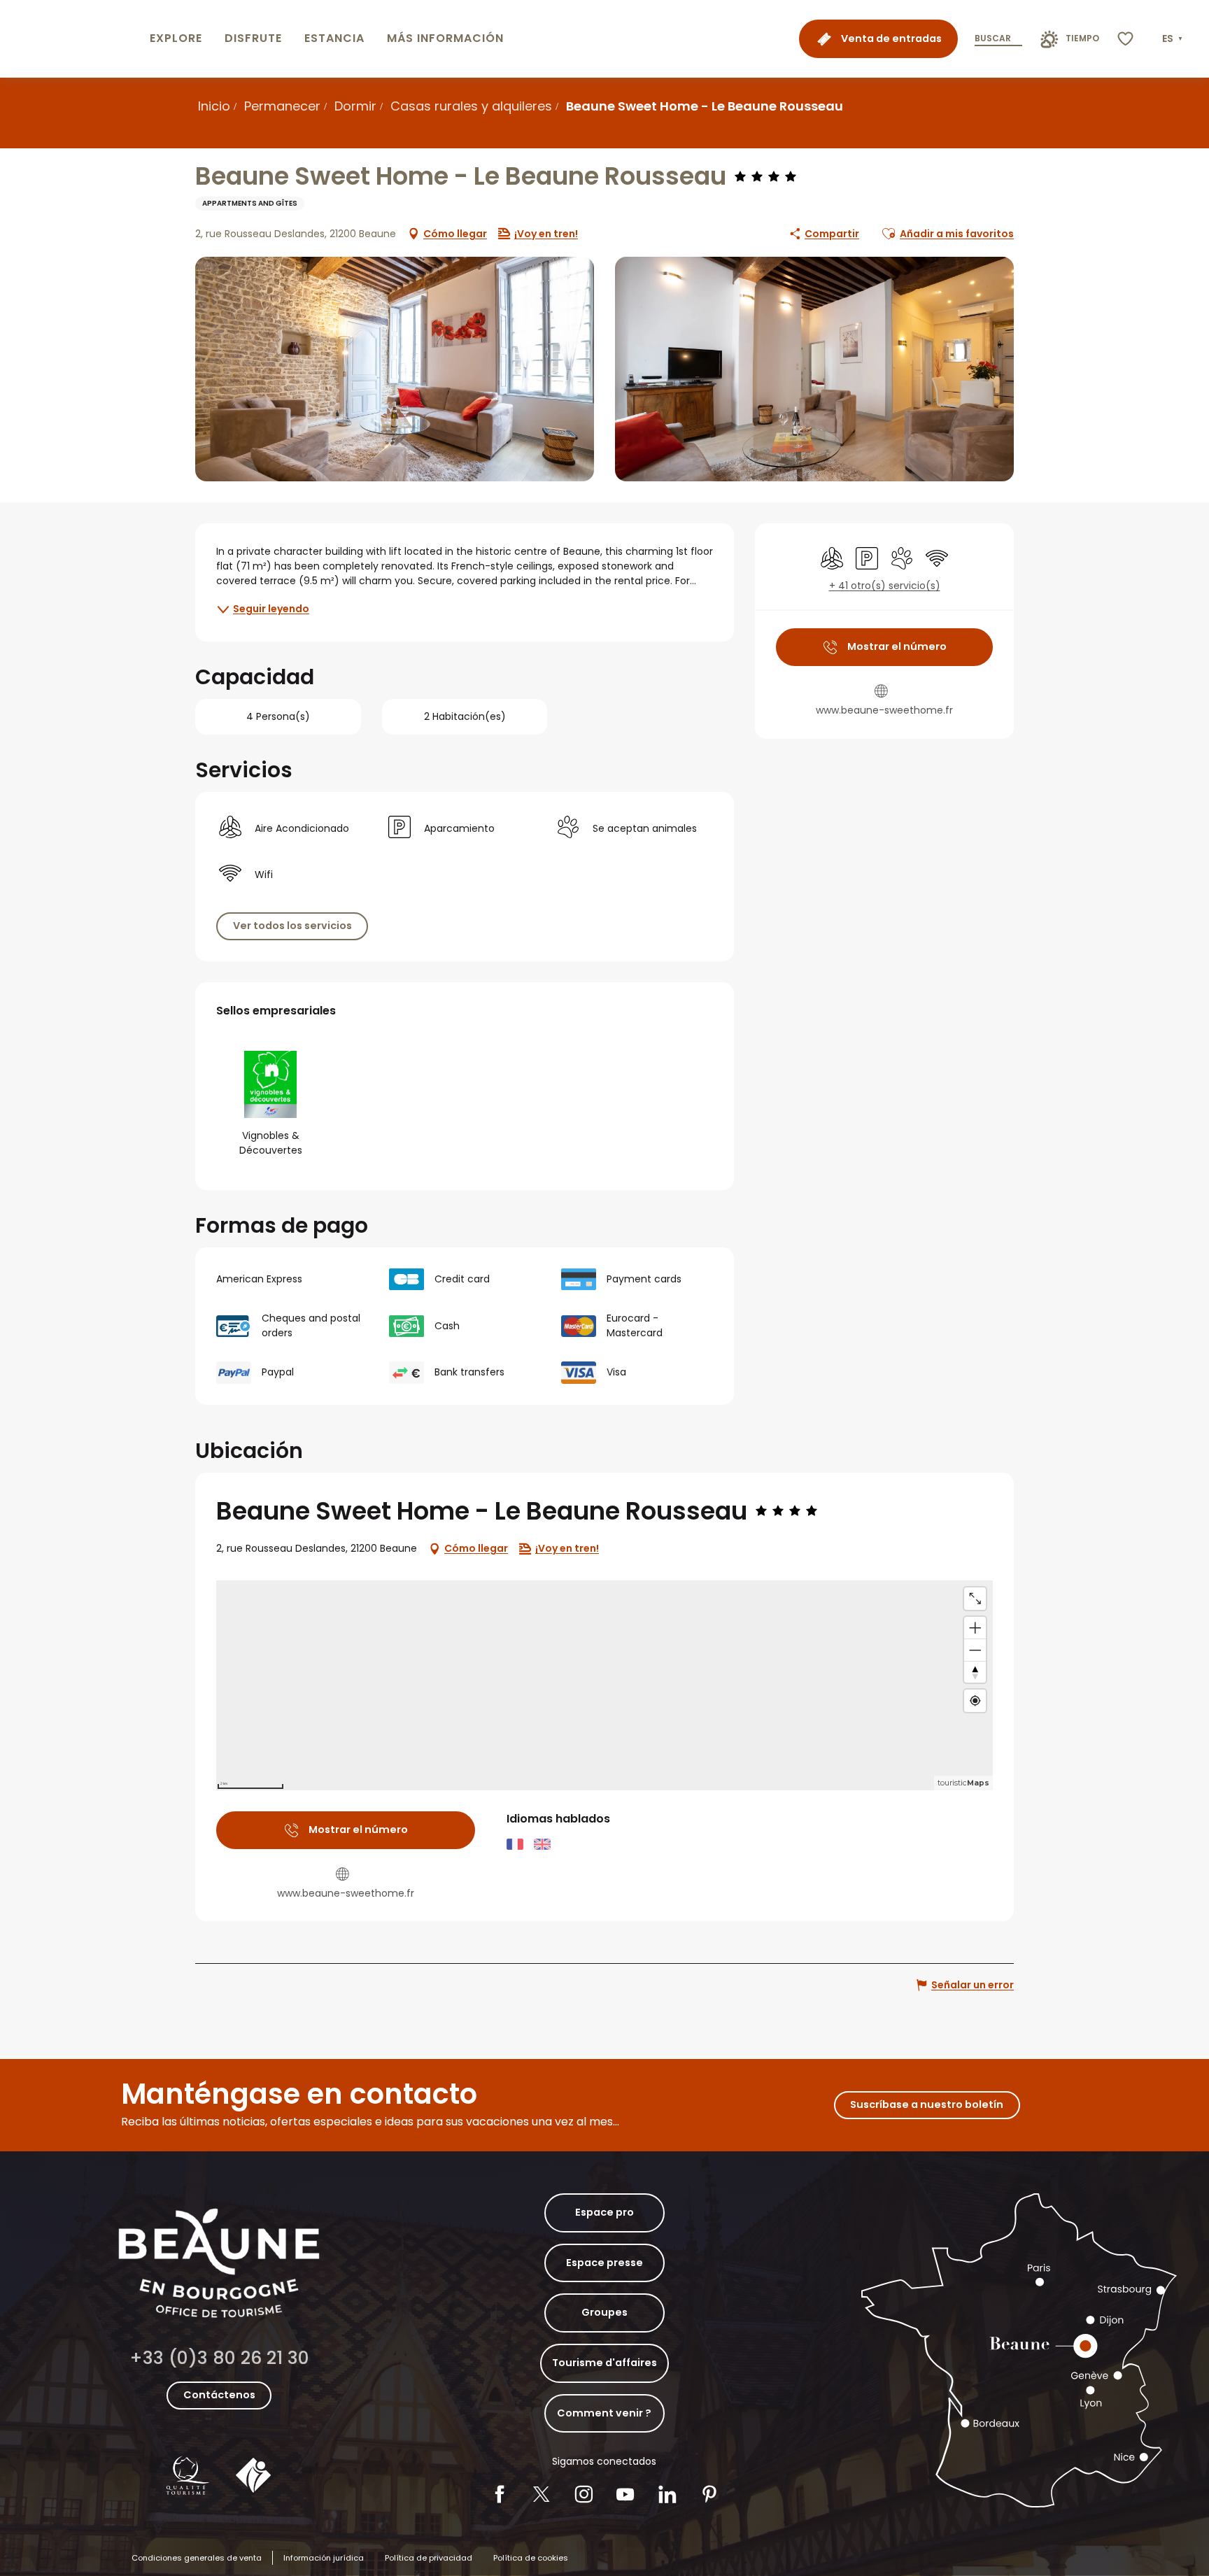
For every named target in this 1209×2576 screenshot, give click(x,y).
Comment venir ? (604, 2413)
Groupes (604, 2312)
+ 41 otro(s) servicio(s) (885, 586)
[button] (1174, 39)
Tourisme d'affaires (604, 2363)
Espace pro (604, 2212)
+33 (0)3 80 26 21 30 (219, 2358)
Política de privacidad (429, 2558)
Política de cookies (531, 2558)
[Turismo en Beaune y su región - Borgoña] (72, 39)
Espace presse (604, 2263)
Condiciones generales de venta (197, 2558)
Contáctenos (219, 2395)
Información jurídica (324, 2558)
